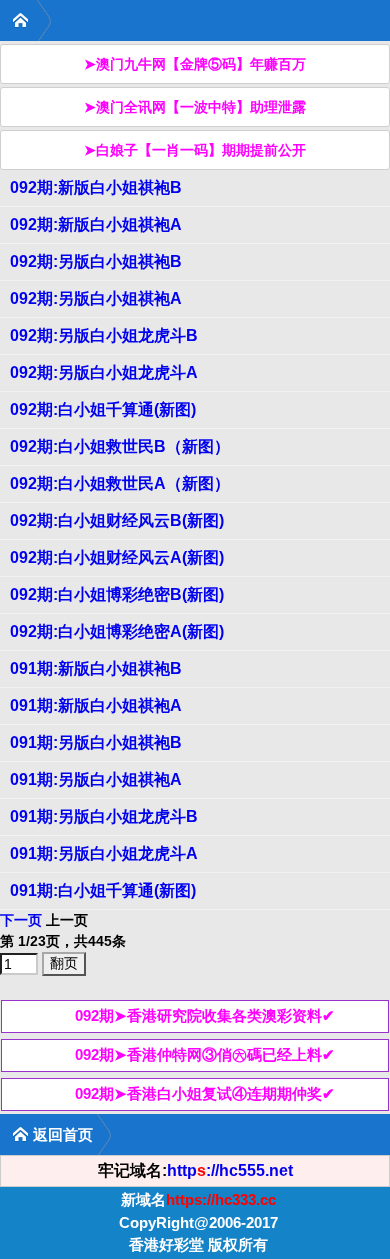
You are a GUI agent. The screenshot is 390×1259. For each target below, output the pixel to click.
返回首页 (63, 1134)
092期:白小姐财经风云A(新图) (117, 557)
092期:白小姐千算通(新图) (103, 409)
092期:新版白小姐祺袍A (96, 224)
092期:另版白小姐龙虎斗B (104, 335)
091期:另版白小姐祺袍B (96, 742)
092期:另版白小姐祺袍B (96, 261)
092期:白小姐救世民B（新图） (120, 446)
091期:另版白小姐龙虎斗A (104, 853)
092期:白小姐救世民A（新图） (120, 483)
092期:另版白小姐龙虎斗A (104, 372)
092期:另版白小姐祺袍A (96, 298)
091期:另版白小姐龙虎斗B (104, 816)
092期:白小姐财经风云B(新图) (117, 520)
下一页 (21, 920)
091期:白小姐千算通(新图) (103, 890)
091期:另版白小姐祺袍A (96, 779)
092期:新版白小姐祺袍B (96, 187)
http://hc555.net (230, 1170)
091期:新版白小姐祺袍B (96, 668)
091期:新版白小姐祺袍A (96, 705)
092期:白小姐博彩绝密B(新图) (117, 594)
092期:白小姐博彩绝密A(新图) (117, 631)
